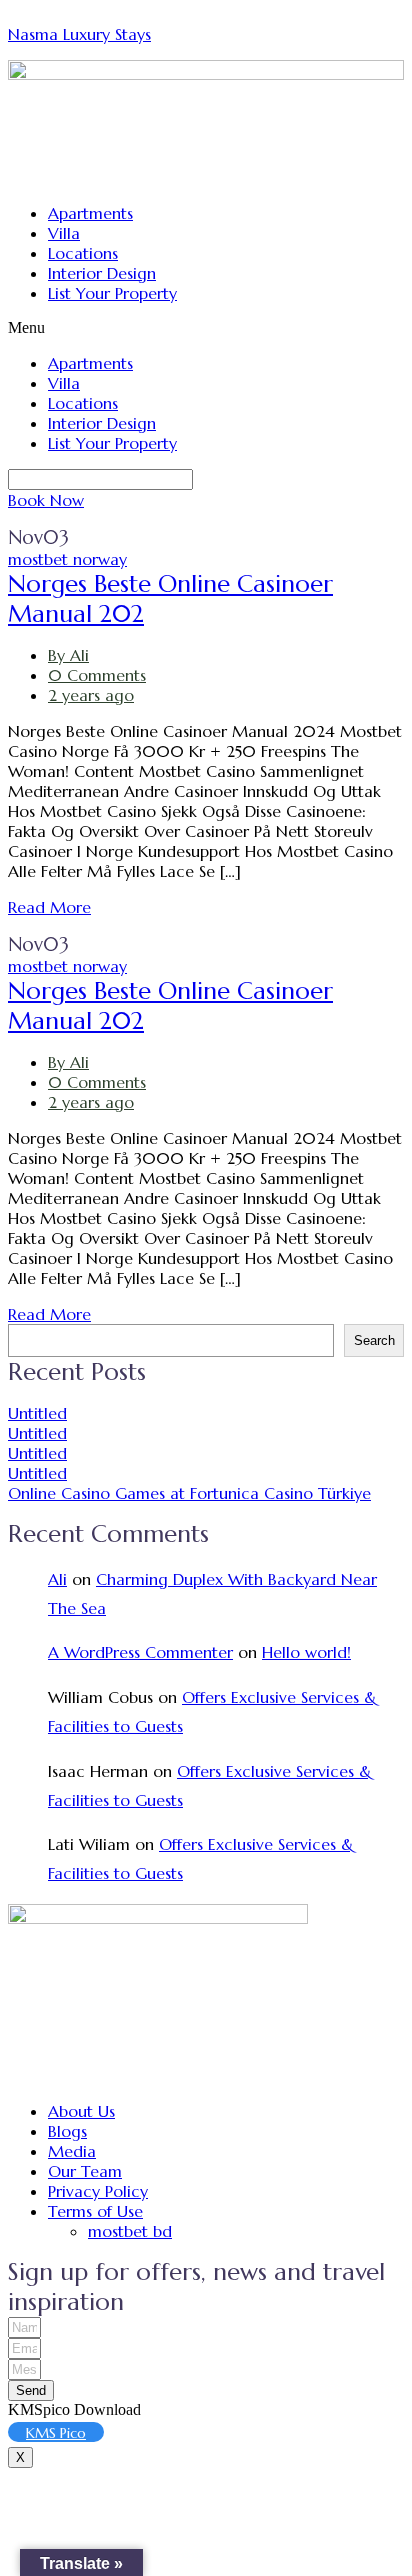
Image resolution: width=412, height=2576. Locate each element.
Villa (64, 233)
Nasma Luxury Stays (79, 34)
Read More (49, 907)
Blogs (67, 2131)
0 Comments (97, 675)
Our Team (85, 2171)
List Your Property (112, 293)
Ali (57, 1579)
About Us (81, 2111)
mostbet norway (67, 559)
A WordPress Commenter (140, 1652)
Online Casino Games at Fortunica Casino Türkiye (189, 1493)
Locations (83, 253)
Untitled (37, 1413)
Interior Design (102, 273)
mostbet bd (130, 2231)
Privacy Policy (98, 2191)
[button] (206, 328)
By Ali (68, 655)
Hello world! (306, 1652)
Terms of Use (95, 2211)
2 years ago (91, 695)
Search (374, 1340)
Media (72, 2151)
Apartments (90, 213)
